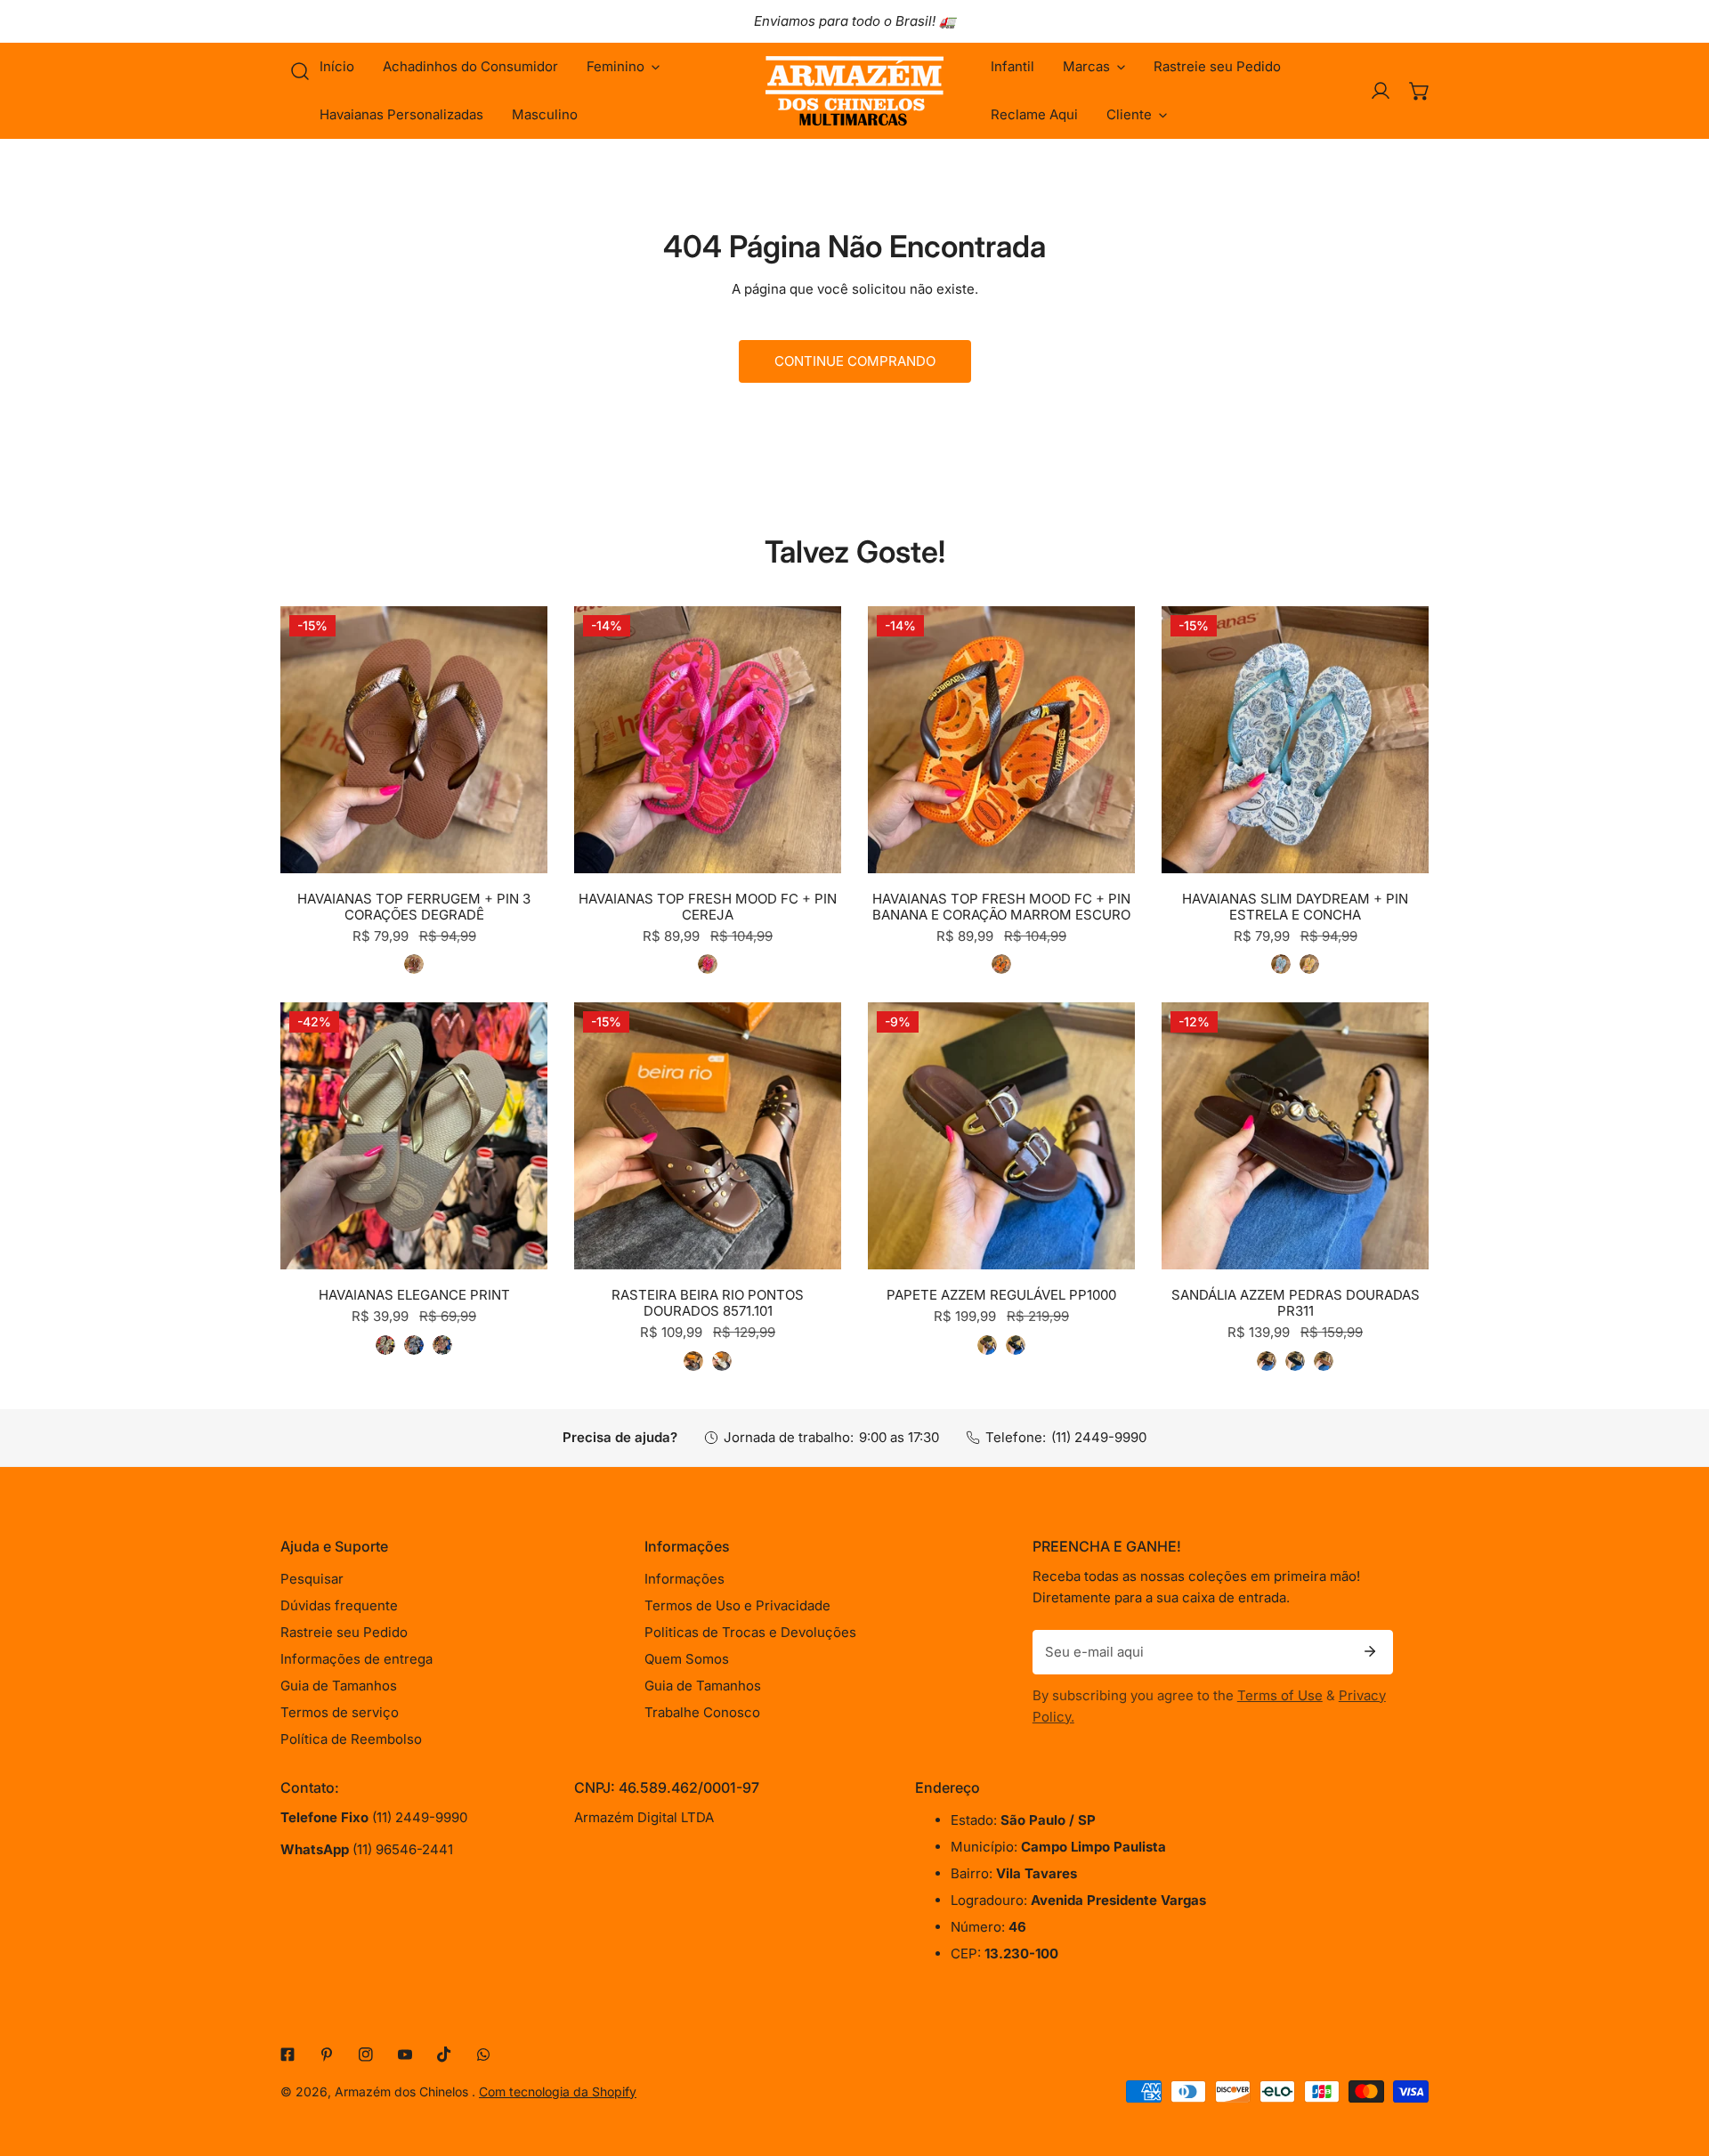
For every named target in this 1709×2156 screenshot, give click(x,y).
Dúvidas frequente (339, 1605)
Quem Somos (687, 1659)
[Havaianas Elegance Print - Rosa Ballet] (442, 1345)
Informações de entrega (356, 1659)
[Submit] (1370, 1651)
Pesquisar (312, 1579)
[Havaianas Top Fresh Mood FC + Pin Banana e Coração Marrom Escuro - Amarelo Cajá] (1001, 964)
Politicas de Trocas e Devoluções (750, 1632)
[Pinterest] (327, 2055)
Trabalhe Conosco (702, 1712)
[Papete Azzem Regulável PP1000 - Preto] (1016, 1345)
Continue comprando (855, 361)
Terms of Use (1280, 1695)
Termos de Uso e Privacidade (737, 1605)
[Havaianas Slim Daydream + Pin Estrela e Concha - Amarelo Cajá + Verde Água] (1309, 964)
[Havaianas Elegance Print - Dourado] (385, 1345)
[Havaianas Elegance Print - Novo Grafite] (414, 1345)
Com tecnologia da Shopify (558, 2091)
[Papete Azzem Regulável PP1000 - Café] (987, 1345)
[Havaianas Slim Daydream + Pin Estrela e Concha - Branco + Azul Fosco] (1281, 964)
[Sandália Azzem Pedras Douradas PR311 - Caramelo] (1324, 1361)
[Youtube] (405, 2055)
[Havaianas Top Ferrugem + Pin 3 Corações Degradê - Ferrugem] (414, 964)
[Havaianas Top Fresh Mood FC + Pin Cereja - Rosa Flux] (708, 964)
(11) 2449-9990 (1099, 1437)
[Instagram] (366, 2055)
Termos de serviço (340, 1712)
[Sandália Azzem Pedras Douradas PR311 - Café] (1267, 1361)
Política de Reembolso (351, 1739)
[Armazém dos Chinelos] (854, 91)
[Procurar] (300, 71)
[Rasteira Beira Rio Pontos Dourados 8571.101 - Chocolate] (693, 1361)
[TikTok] (444, 2055)
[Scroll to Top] (1677, 2062)
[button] (623, 67)
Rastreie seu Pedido (344, 1632)
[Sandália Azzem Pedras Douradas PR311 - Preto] (1295, 1361)
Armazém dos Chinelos (403, 2091)
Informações (684, 1579)
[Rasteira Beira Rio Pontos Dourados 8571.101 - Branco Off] (722, 1361)
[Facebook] (288, 2055)
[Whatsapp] (483, 2055)
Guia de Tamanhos (339, 1686)
